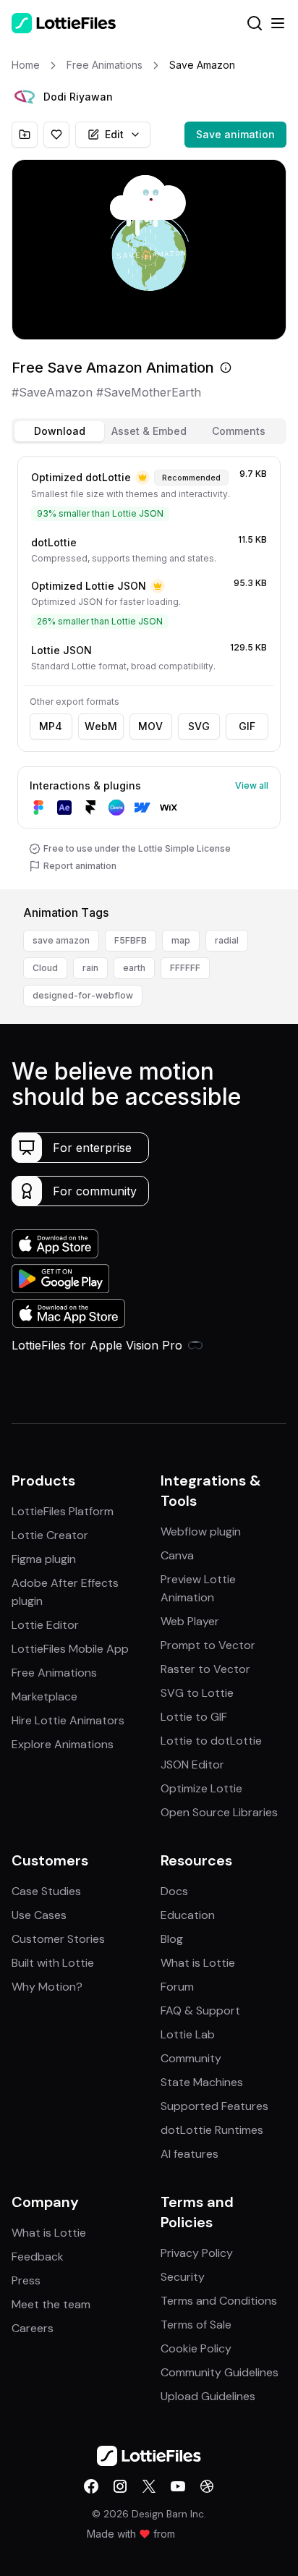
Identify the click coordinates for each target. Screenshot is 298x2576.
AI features (190, 2154)
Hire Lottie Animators (68, 1720)
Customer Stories (58, 1939)
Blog (172, 1939)
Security (183, 2277)
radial (227, 940)
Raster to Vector (205, 1669)
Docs (174, 1891)
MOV (150, 726)
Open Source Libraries (219, 1812)
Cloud (45, 968)
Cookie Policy (196, 2348)
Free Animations (54, 1673)
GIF (247, 726)
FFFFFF (185, 968)
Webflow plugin (201, 1531)
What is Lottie (198, 1963)
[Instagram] (120, 2486)
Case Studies (46, 1891)
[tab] (59, 431)
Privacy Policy (197, 2253)
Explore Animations (63, 1744)
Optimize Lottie (201, 1788)
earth (134, 968)
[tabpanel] (149, 670)
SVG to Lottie (197, 1693)
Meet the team (51, 2304)
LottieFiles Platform (63, 1511)
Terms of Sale (196, 2325)
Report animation (80, 866)
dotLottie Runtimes (212, 2130)
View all (252, 785)
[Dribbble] (207, 2486)
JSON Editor (192, 1764)
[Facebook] (91, 2486)
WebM (101, 726)
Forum (177, 1987)
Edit (114, 134)
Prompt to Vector (208, 1645)
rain (90, 968)
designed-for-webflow (83, 995)
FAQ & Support (200, 2011)
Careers (33, 2328)
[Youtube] (178, 2486)
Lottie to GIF (194, 1717)
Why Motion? (47, 1987)
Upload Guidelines (208, 2396)
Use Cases (39, 1915)
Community (191, 2058)
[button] (25, 97)
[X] (149, 2486)
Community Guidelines (220, 2372)
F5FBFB (131, 940)
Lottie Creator (50, 1535)
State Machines (202, 2082)
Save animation (235, 134)
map (181, 940)
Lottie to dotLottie (211, 1741)
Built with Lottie (53, 1963)
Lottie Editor (45, 1625)
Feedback (38, 2257)
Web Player (190, 1621)
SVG (199, 726)
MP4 (51, 726)
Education (188, 1915)
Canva (177, 1555)
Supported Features (214, 2106)
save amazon (61, 940)
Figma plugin (44, 1559)
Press (26, 2280)
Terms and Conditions (219, 2301)
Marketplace (44, 1696)
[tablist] (149, 431)
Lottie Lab (188, 2034)
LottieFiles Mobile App (70, 1649)
